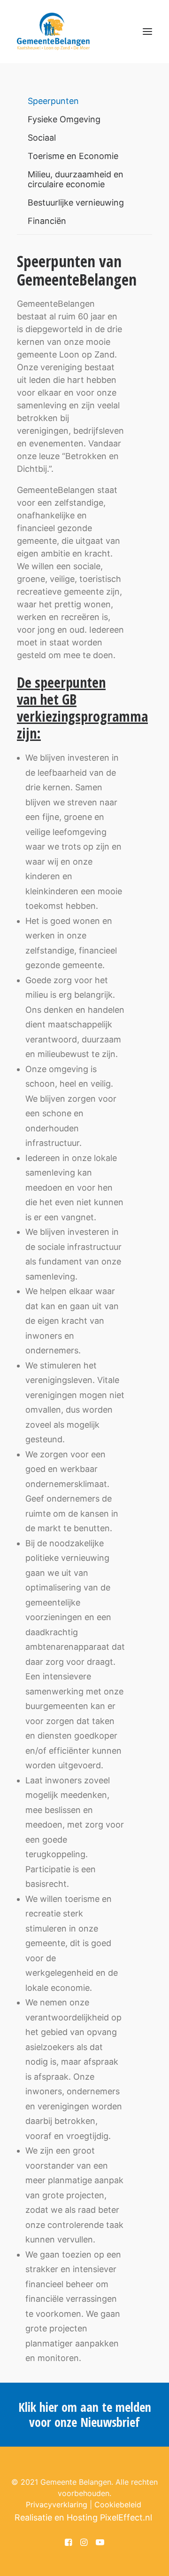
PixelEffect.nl (126, 2517)
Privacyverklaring (57, 2504)
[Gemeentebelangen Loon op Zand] (53, 32)
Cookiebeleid (118, 2504)
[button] (147, 32)
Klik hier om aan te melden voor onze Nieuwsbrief (85, 2415)
